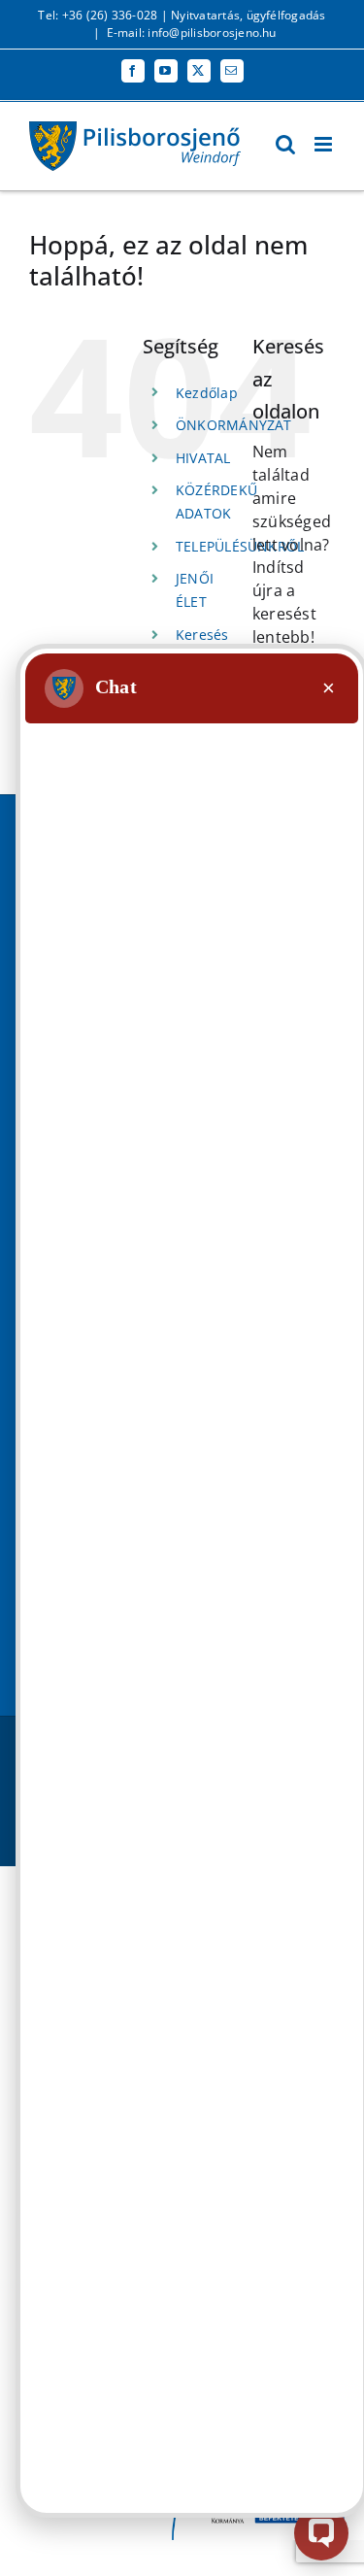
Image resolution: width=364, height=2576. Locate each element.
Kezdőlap (207, 393)
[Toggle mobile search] (285, 144)
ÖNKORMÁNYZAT (234, 425)
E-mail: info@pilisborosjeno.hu (192, 33)
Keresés (202, 635)
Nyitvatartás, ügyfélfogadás (248, 15)
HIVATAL (203, 458)
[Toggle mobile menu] (325, 144)
